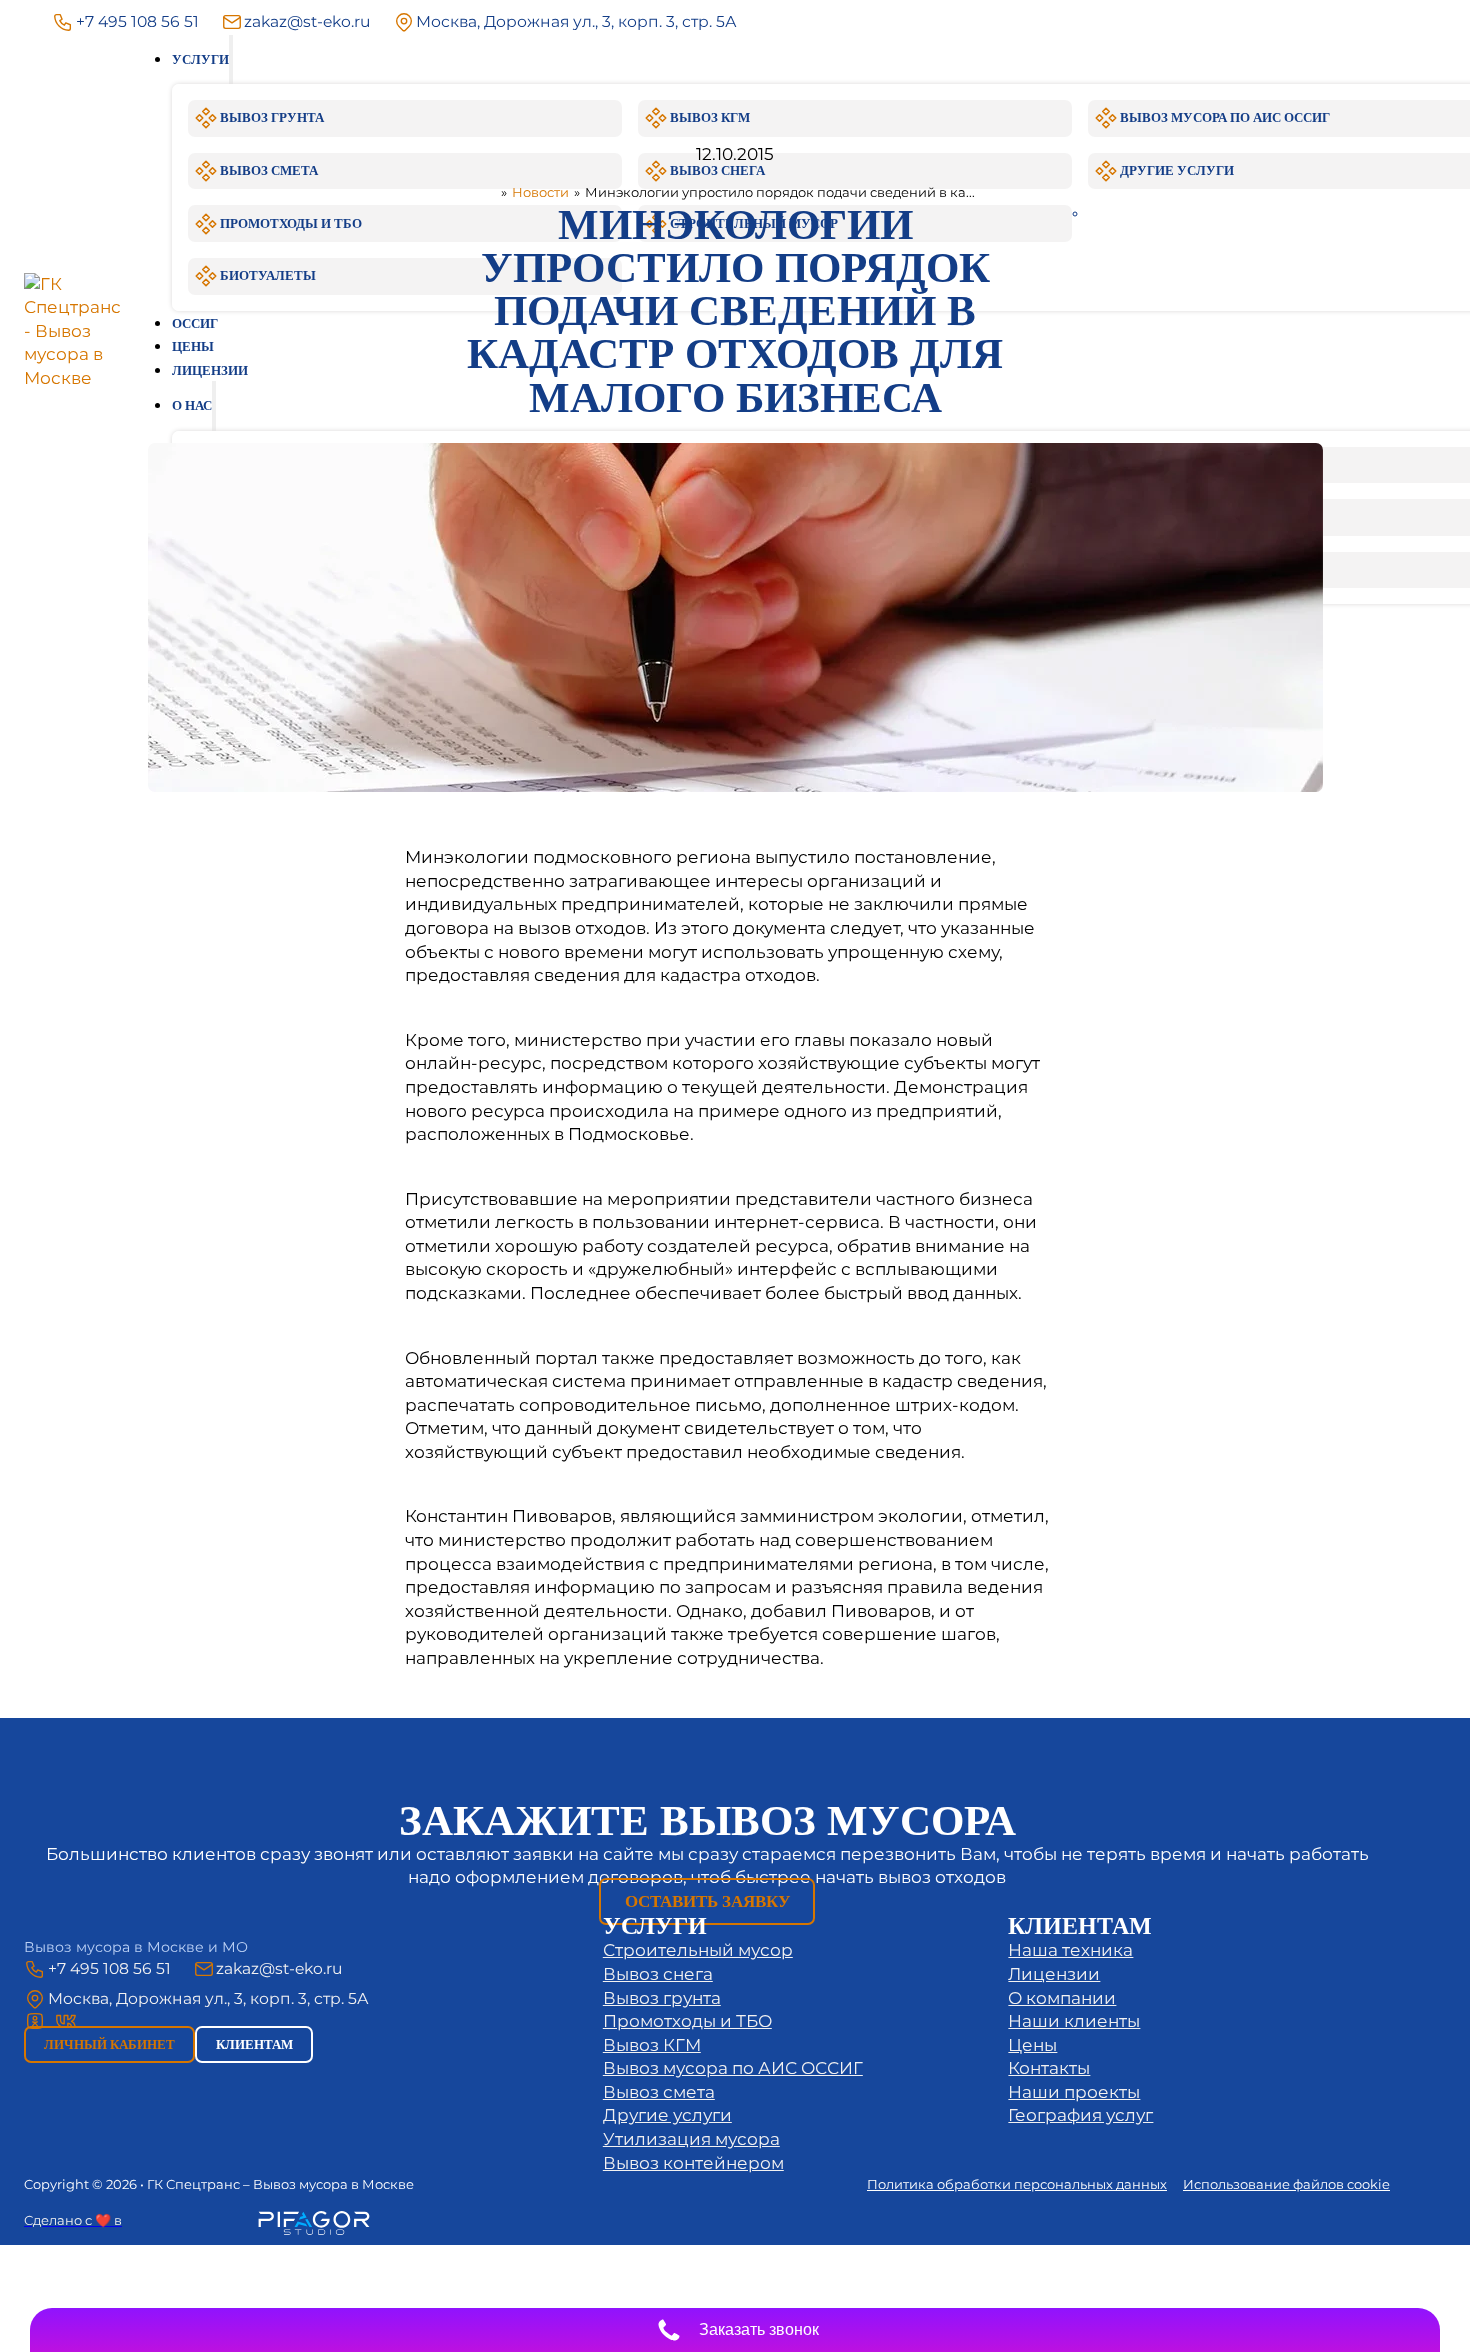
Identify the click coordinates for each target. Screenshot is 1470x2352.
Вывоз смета (659, 2092)
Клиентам (254, 2044)
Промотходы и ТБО (687, 2021)
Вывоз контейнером (693, 2163)
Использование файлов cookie (1286, 2184)
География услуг (1080, 2115)
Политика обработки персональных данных (1017, 2184)
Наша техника (1070, 1950)
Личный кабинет (109, 2044)
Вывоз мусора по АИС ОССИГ (733, 2068)
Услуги (200, 59)
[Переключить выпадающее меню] (231, 59)
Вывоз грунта (662, 1998)
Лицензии (1054, 1974)
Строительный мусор (698, 1950)
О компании (1062, 1998)
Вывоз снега (658, 1974)
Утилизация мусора (691, 2139)
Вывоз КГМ (652, 2045)
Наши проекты (1074, 2092)
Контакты (1049, 2068)
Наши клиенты (1074, 2021)
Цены (1032, 2045)
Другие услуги (667, 2115)
